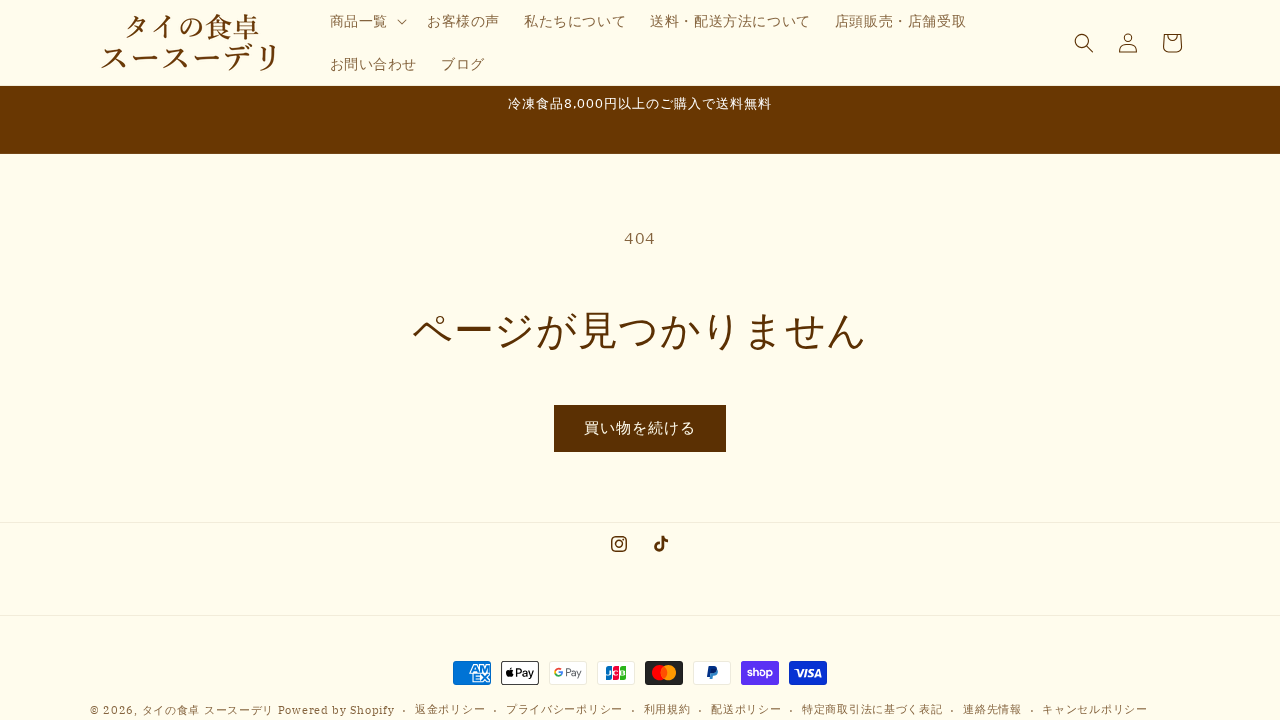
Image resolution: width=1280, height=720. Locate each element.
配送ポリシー (746, 709)
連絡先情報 (992, 709)
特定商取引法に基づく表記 (872, 709)
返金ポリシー (450, 709)
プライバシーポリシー (564, 709)
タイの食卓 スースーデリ (208, 710)
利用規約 (667, 709)
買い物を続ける (640, 427)
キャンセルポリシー (1094, 709)
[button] (366, 21)
